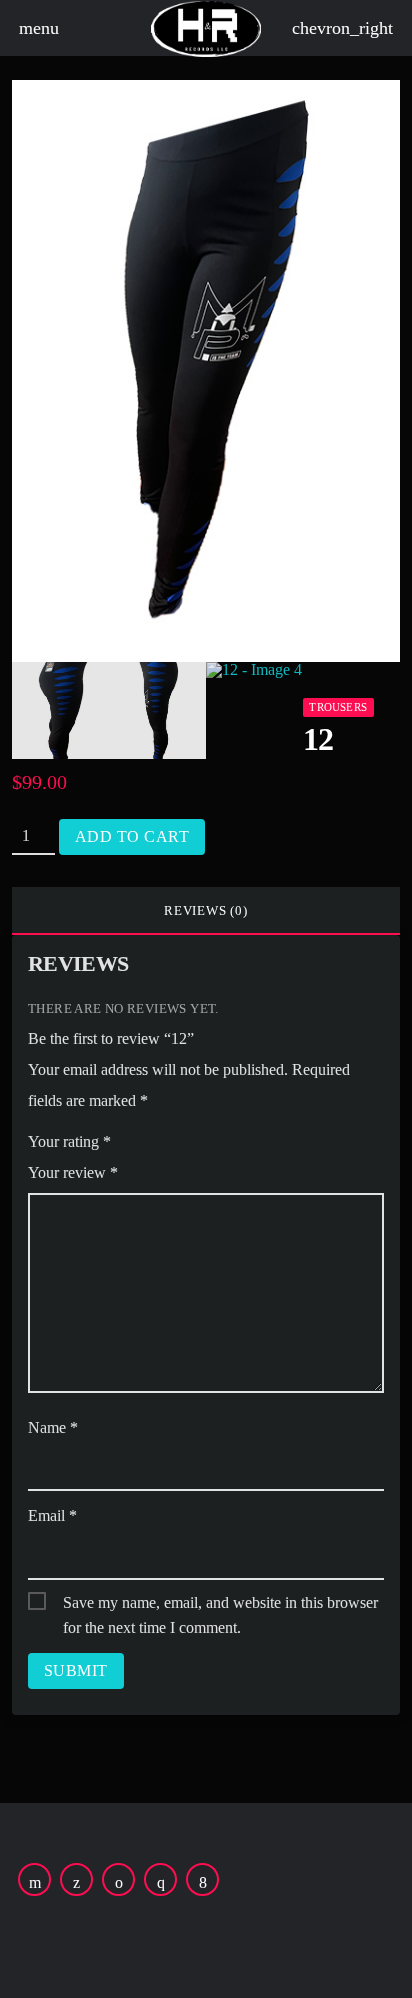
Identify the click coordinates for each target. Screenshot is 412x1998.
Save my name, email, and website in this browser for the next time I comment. (220, 1604)
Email (52, 1515)
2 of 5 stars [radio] (171, 1145)
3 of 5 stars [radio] (199, 1145)
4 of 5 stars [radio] (227, 1145)
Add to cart (132, 836)
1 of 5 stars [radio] (143, 1145)
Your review (73, 1172)
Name (53, 1427)
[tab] (206, 911)
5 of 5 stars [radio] (255, 1145)
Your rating (69, 1141)
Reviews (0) (206, 910)
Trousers (338, 707)
